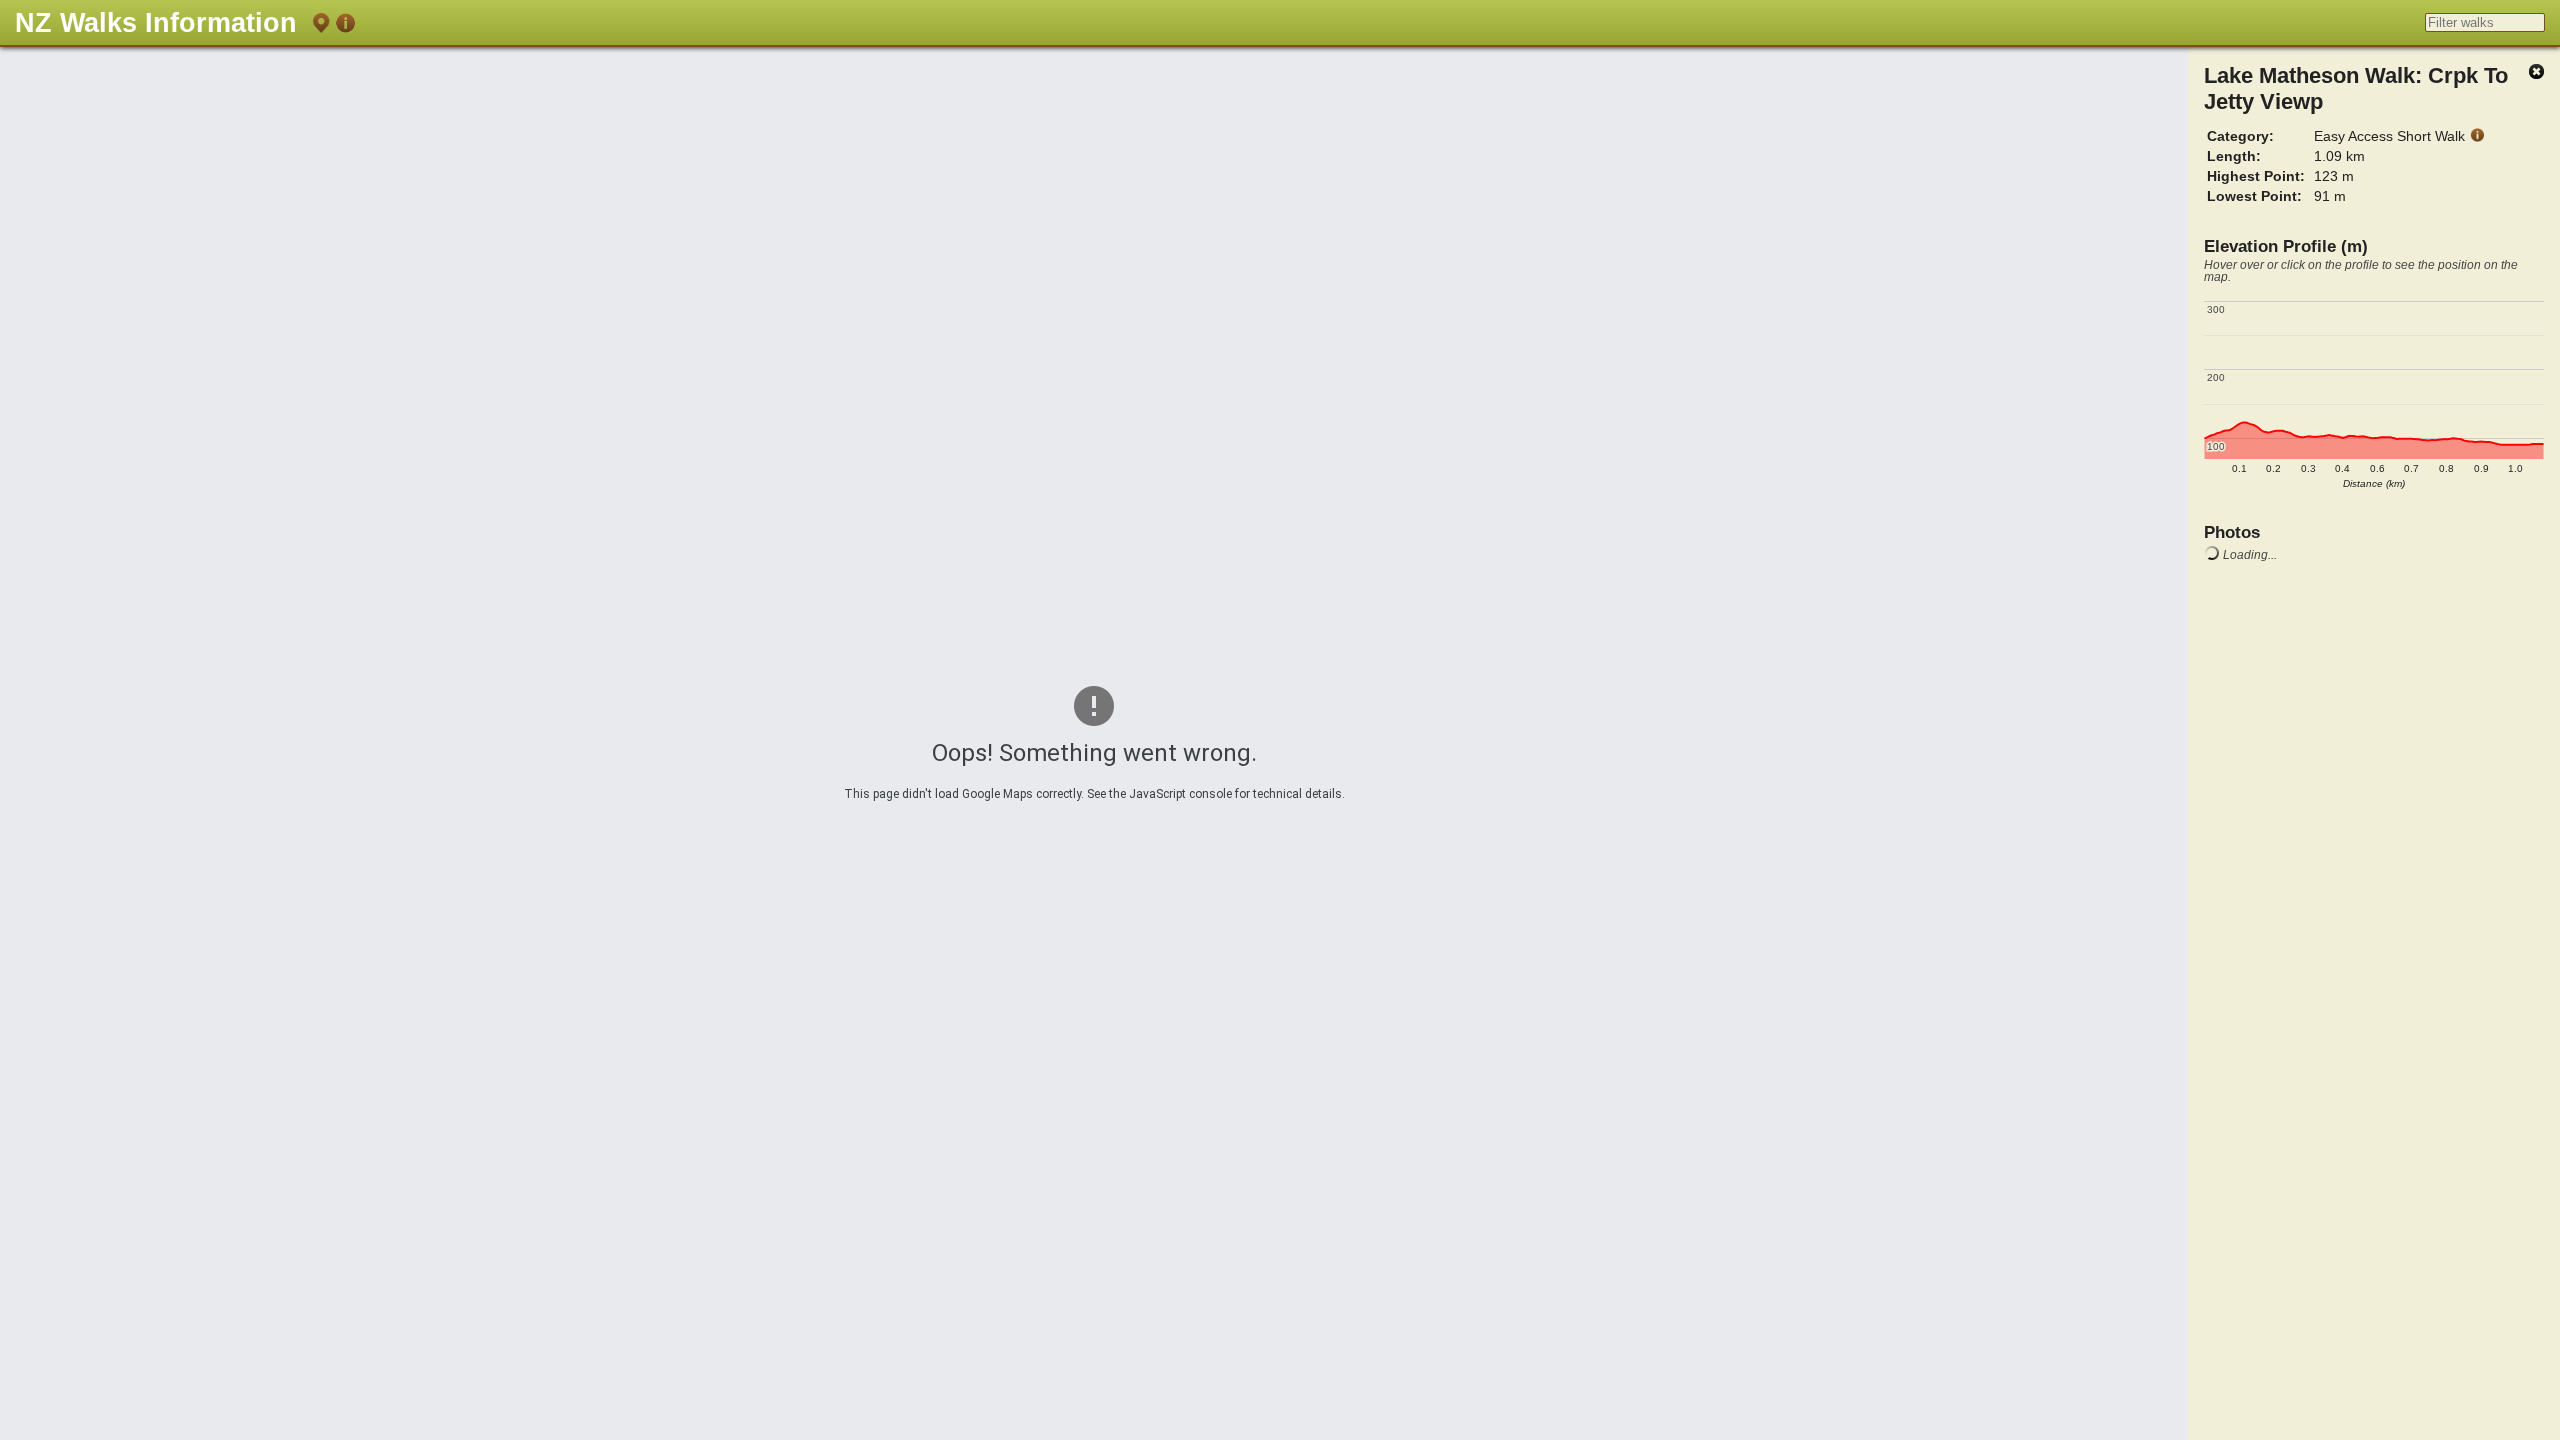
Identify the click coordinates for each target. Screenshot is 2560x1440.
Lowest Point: (2254, 196)
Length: (2234, 156)
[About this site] (345, 26)
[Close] (2536, 72)
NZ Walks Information (156, 22)
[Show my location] (321, 26)
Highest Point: (2256, 176)
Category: (2240, 136)
